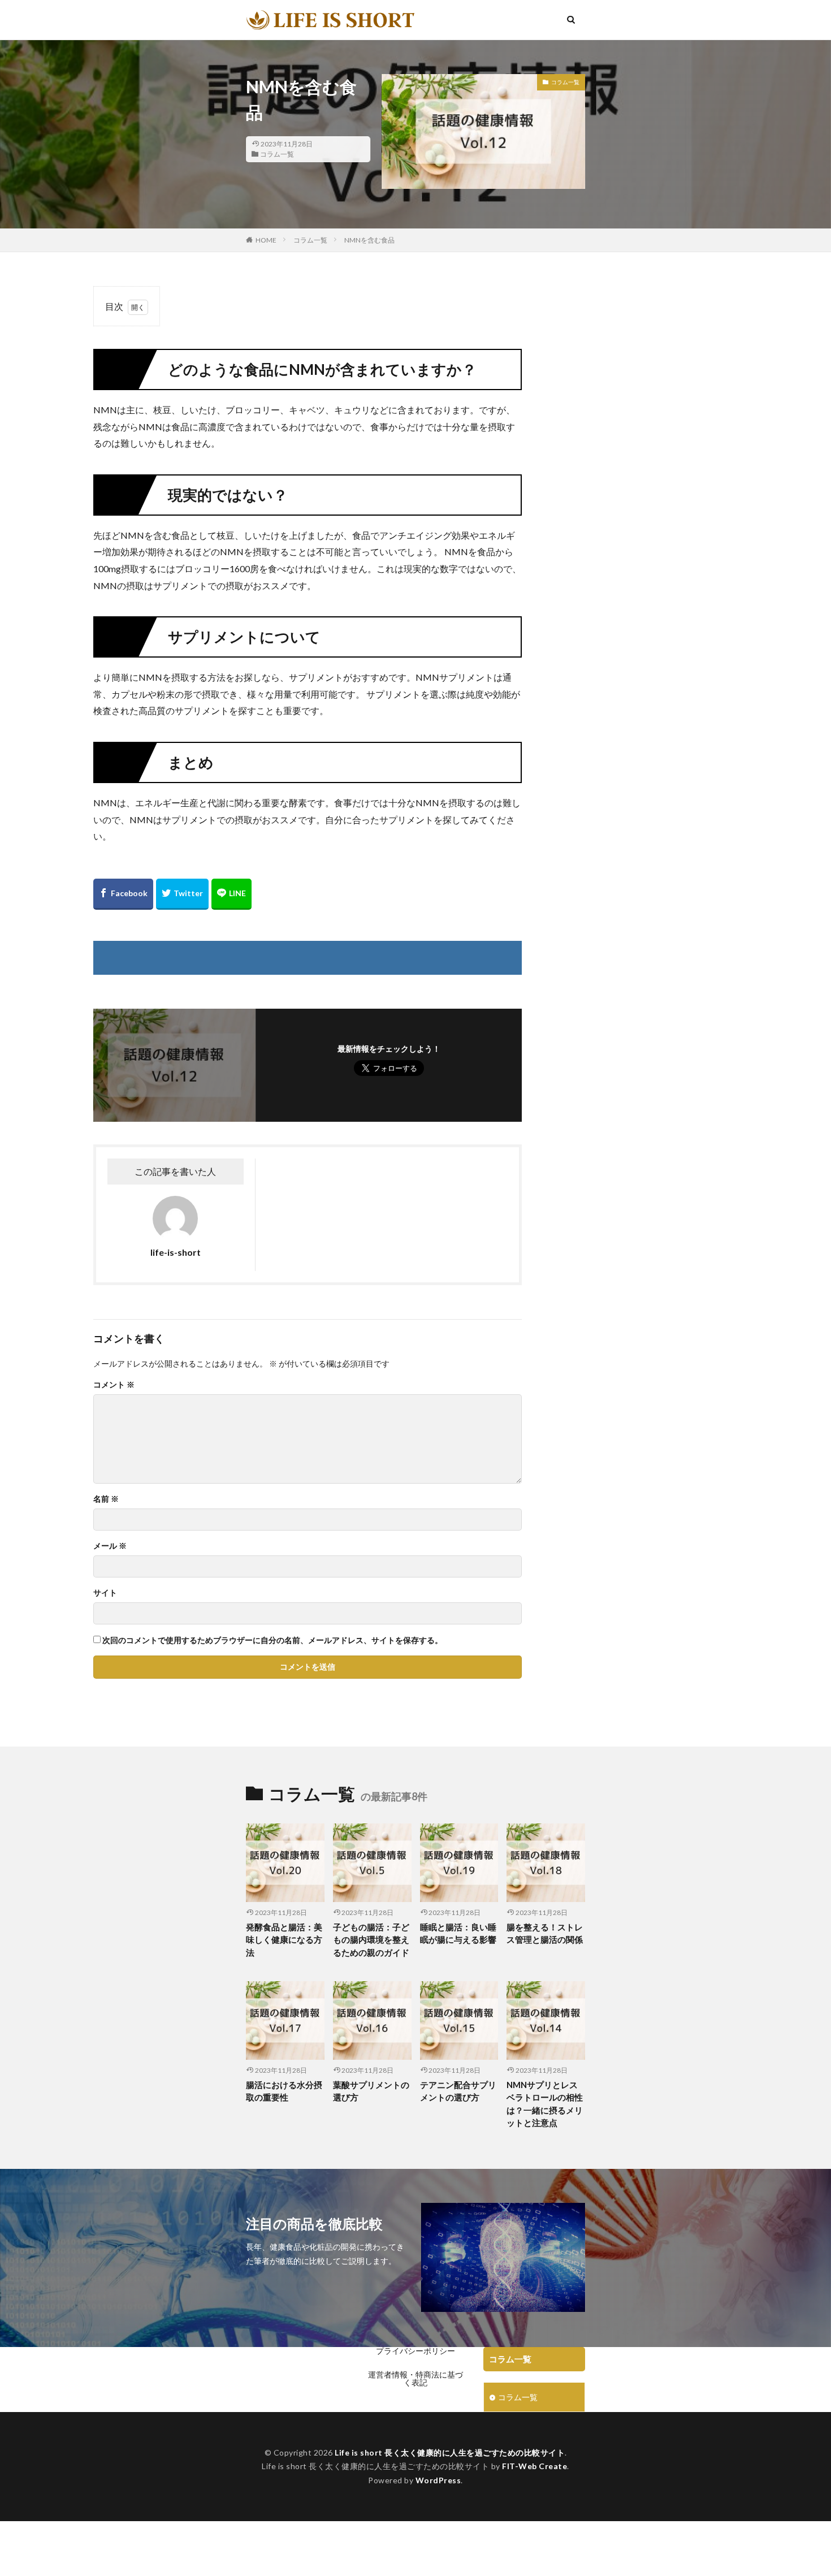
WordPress (438, 2480)
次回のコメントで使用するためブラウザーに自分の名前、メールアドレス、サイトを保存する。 (272, 1640)
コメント (114, 1385)
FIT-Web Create (534, 2466)
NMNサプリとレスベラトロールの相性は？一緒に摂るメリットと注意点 (545, 2104)
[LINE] (231, 894)
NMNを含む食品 (369, 240)
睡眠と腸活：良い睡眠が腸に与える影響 (458, 1933)
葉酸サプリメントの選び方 (371, 2091)
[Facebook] (123, 894)
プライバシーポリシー (415, 2351)
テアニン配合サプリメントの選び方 (458, 2091)
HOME (266, 240)
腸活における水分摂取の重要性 (284, 2091)
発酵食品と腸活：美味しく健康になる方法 (284, 1940)
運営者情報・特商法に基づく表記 (415, 2378)
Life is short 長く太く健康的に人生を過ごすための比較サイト (450, 2452)
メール (110, 1546)
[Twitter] (182, 894)
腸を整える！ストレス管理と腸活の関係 (545, 1933)
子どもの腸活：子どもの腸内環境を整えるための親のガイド (371, 1940)
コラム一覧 (277, 154)
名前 (106, 1499)
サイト (105, 1593)
